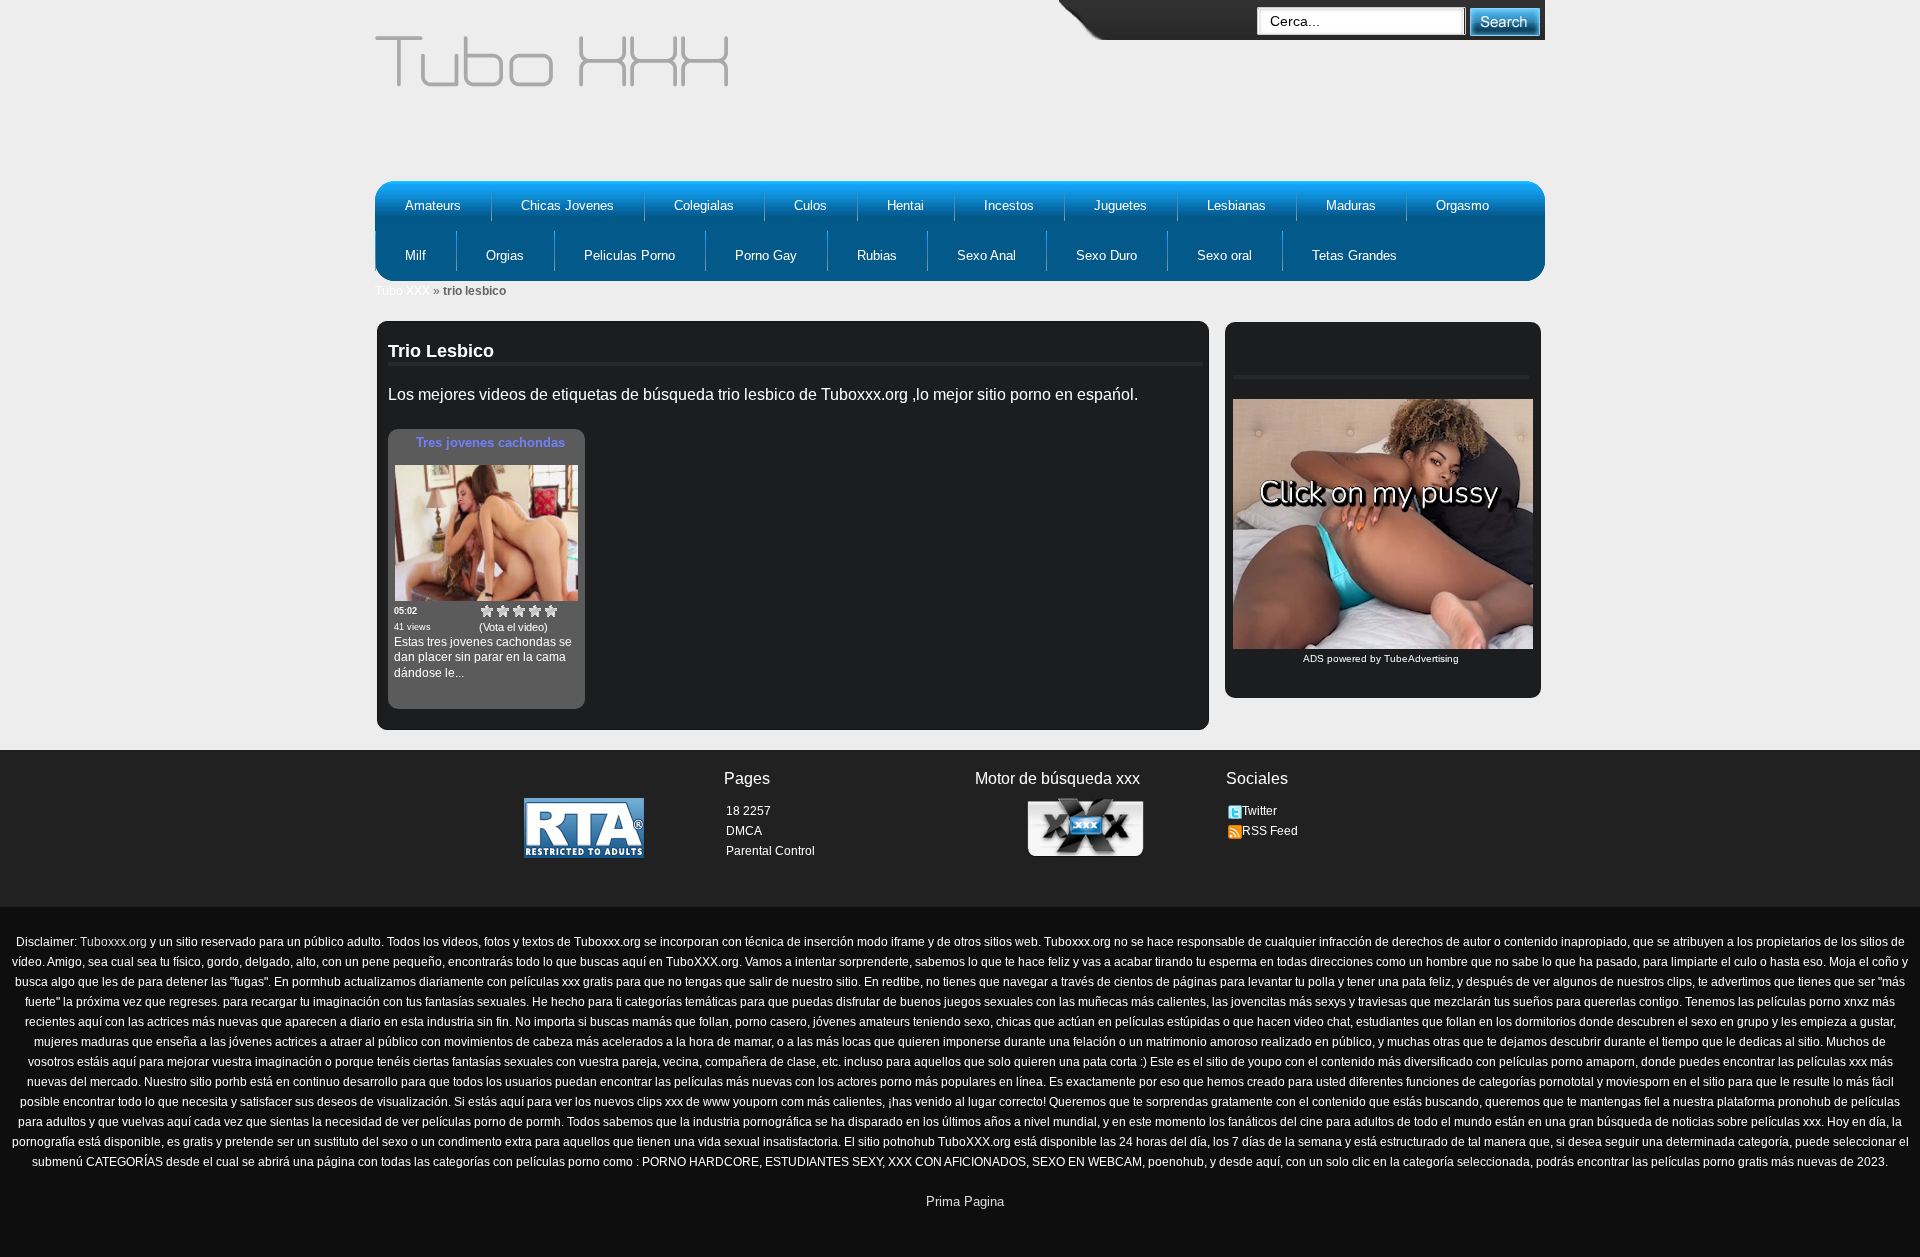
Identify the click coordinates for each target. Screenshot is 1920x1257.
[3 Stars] (519, 611)
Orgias (505, 255)
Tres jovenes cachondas (490, 442)
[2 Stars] (503, 611)
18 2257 (748, 811)
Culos (810, 205)
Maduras (1351, 205)
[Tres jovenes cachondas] (486, 533)
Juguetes (1120, 205)
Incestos (1009, 205)
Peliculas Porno (629, 255)
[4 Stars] (535, 611)
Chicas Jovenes (567, 205)
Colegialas (704, 205)
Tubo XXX (402, 291)
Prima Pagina (965, 1201)
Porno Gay (766, 255)
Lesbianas (1236, 205)
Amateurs (433, 205)
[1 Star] (487, 611)
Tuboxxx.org (113, 942)
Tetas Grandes (1354, 255)
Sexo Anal (986, 255)
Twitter (1259, 811)
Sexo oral (1224, 255)
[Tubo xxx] (726, 70)
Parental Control (770, 851)
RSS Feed (1270, 831)
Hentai (905, 205)
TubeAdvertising (1421, 658)
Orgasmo (1462, 205)
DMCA (744, 831)
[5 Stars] (551, 611)
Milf (415, 255)
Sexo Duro (1106, 255)
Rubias (877, 255)
